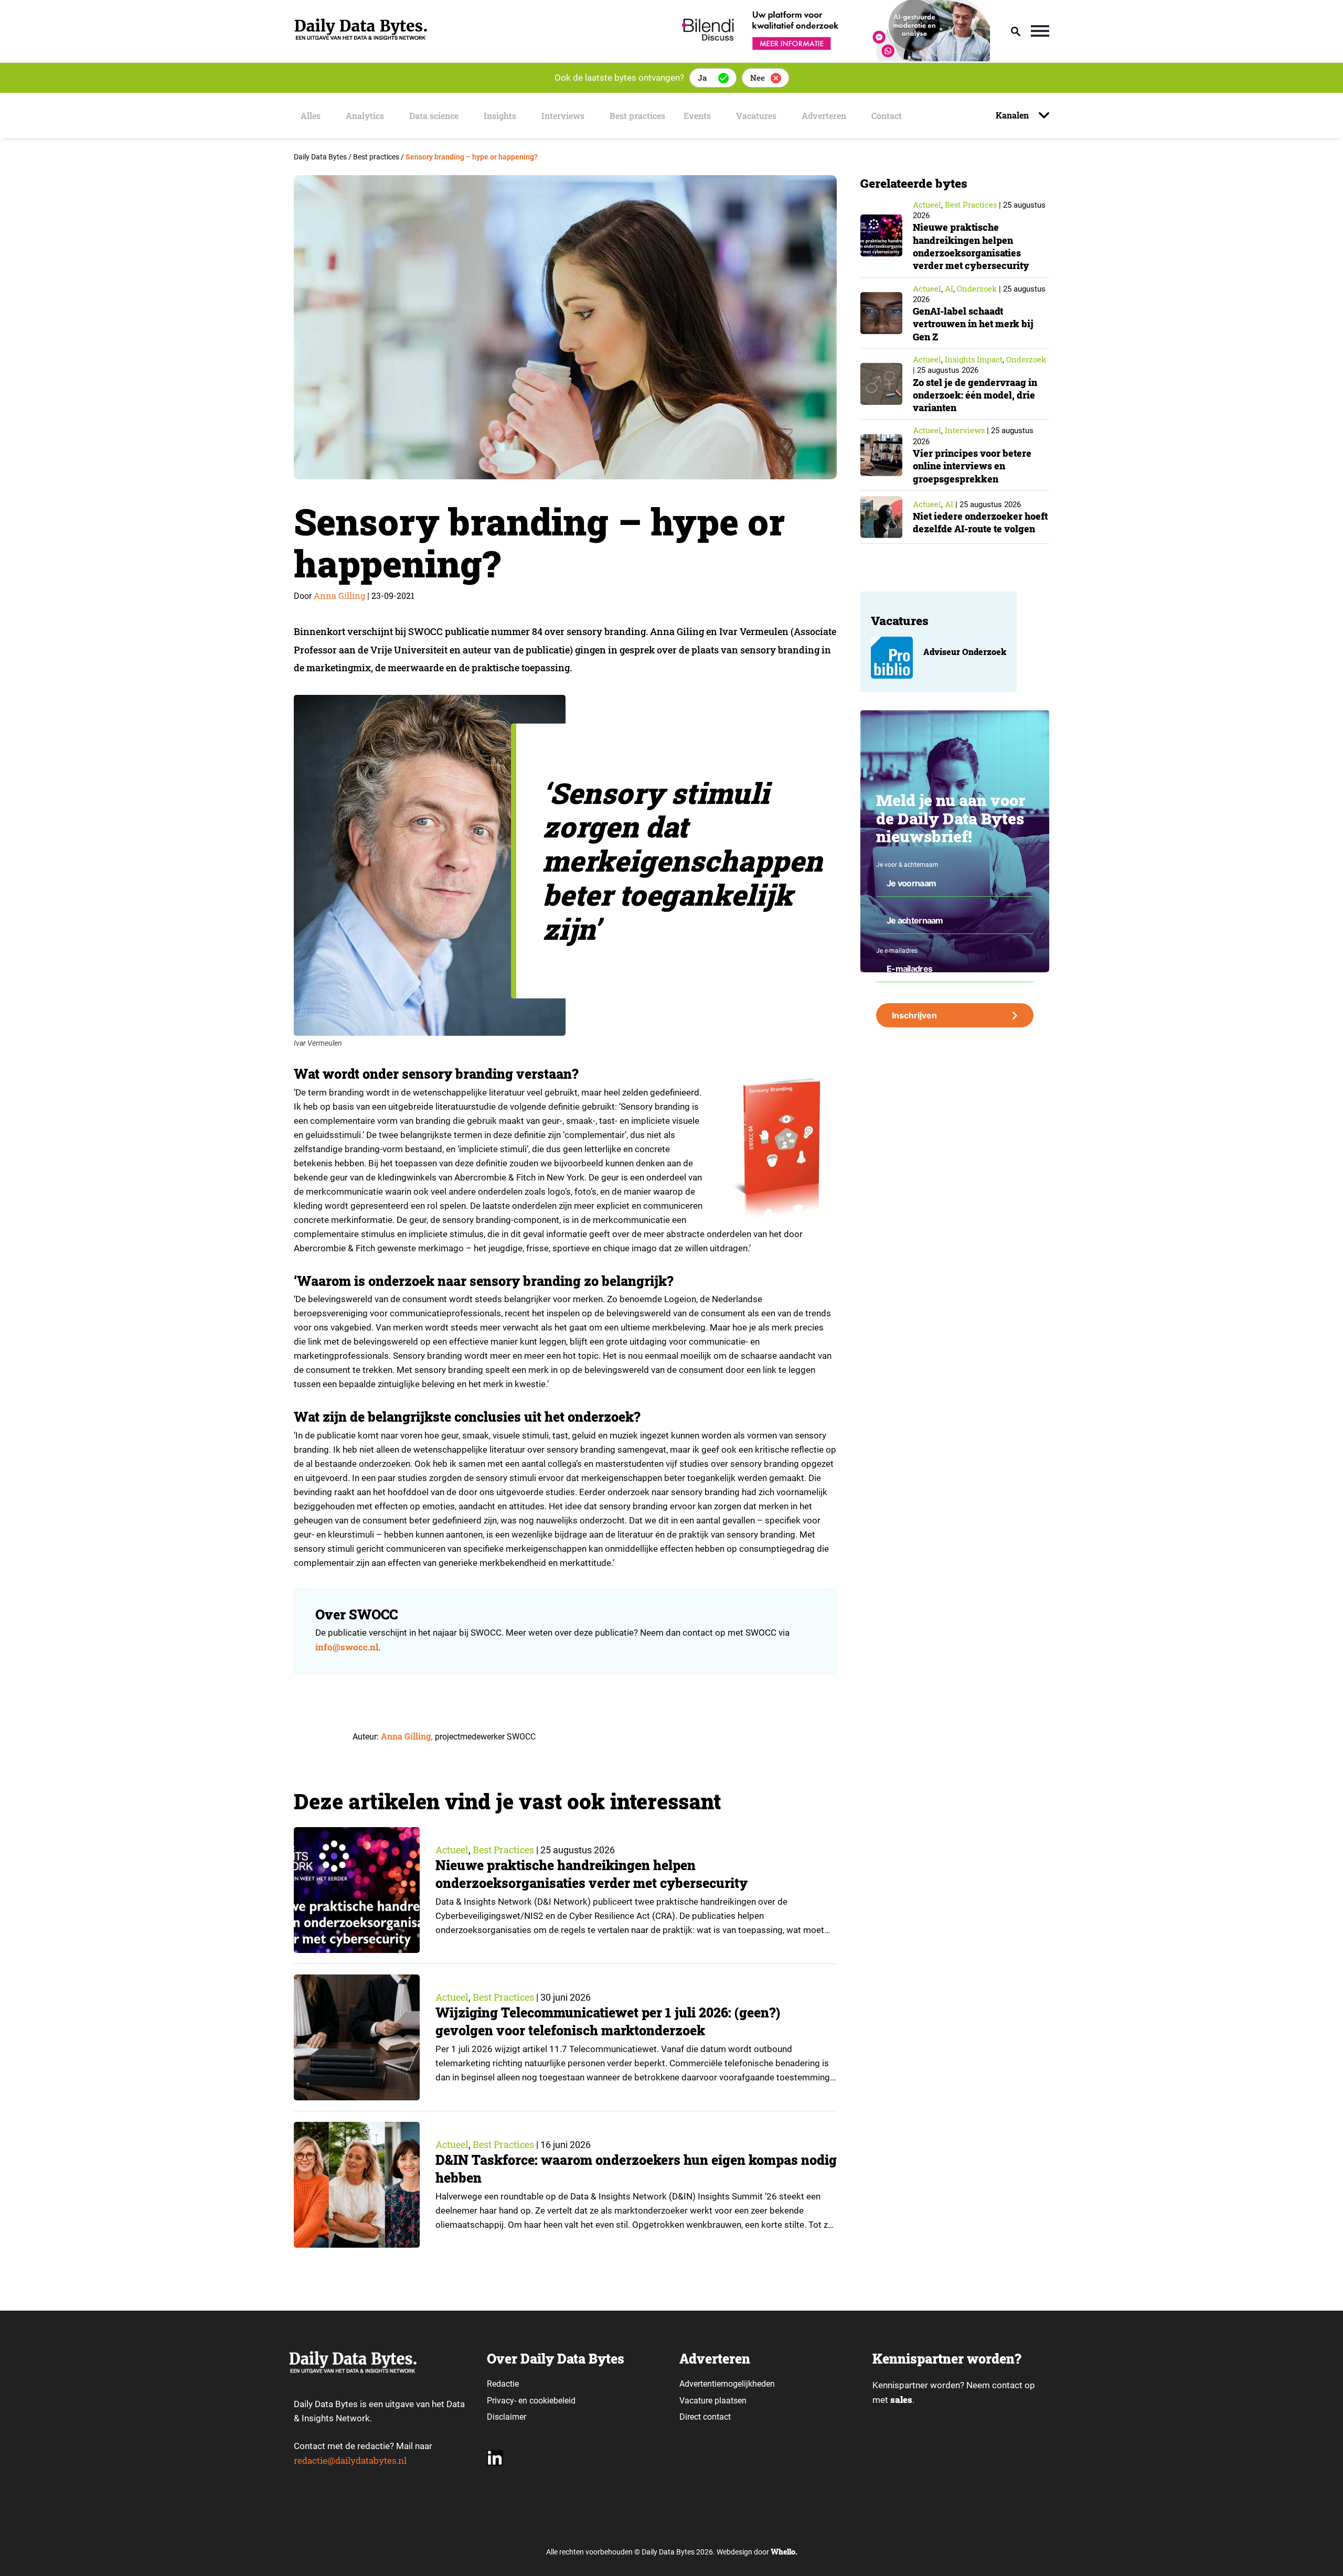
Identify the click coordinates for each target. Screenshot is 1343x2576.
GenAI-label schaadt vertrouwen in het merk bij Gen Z (973, 324)
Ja (702, 78)
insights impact (974, 359)
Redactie (503, 2384)
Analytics (365, 116)
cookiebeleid (552, 2401)
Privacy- (502, 2401)
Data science (434, 116)
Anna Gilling (339, 595)
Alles (311, 116)
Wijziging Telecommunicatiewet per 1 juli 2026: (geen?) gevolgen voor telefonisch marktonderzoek (608, 2021)
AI (949, 288)
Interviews (563, 116)
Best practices (637, 116)
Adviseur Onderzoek (965, 652)
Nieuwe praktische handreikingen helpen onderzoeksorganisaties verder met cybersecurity (591, 1874)
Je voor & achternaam (907, 865)
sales (901, 2400)
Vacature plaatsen (713, 2401)
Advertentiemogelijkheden (727, 2384)
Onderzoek (977, 288)
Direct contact (706, 2417)
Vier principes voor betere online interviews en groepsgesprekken (972, 466)
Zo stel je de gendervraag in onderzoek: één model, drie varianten (975, 395)
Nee (758, 78)
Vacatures (756, 116)
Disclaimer (507, 2417)
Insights (500, 116)
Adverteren (824, 116)
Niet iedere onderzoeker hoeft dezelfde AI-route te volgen (980, 522)
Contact (887, 116)
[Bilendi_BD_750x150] (833, 58)
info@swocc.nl (347, 1647)
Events (697, 116)
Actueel (452, 1850)
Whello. (784, 2552)
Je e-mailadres (897, 951)
